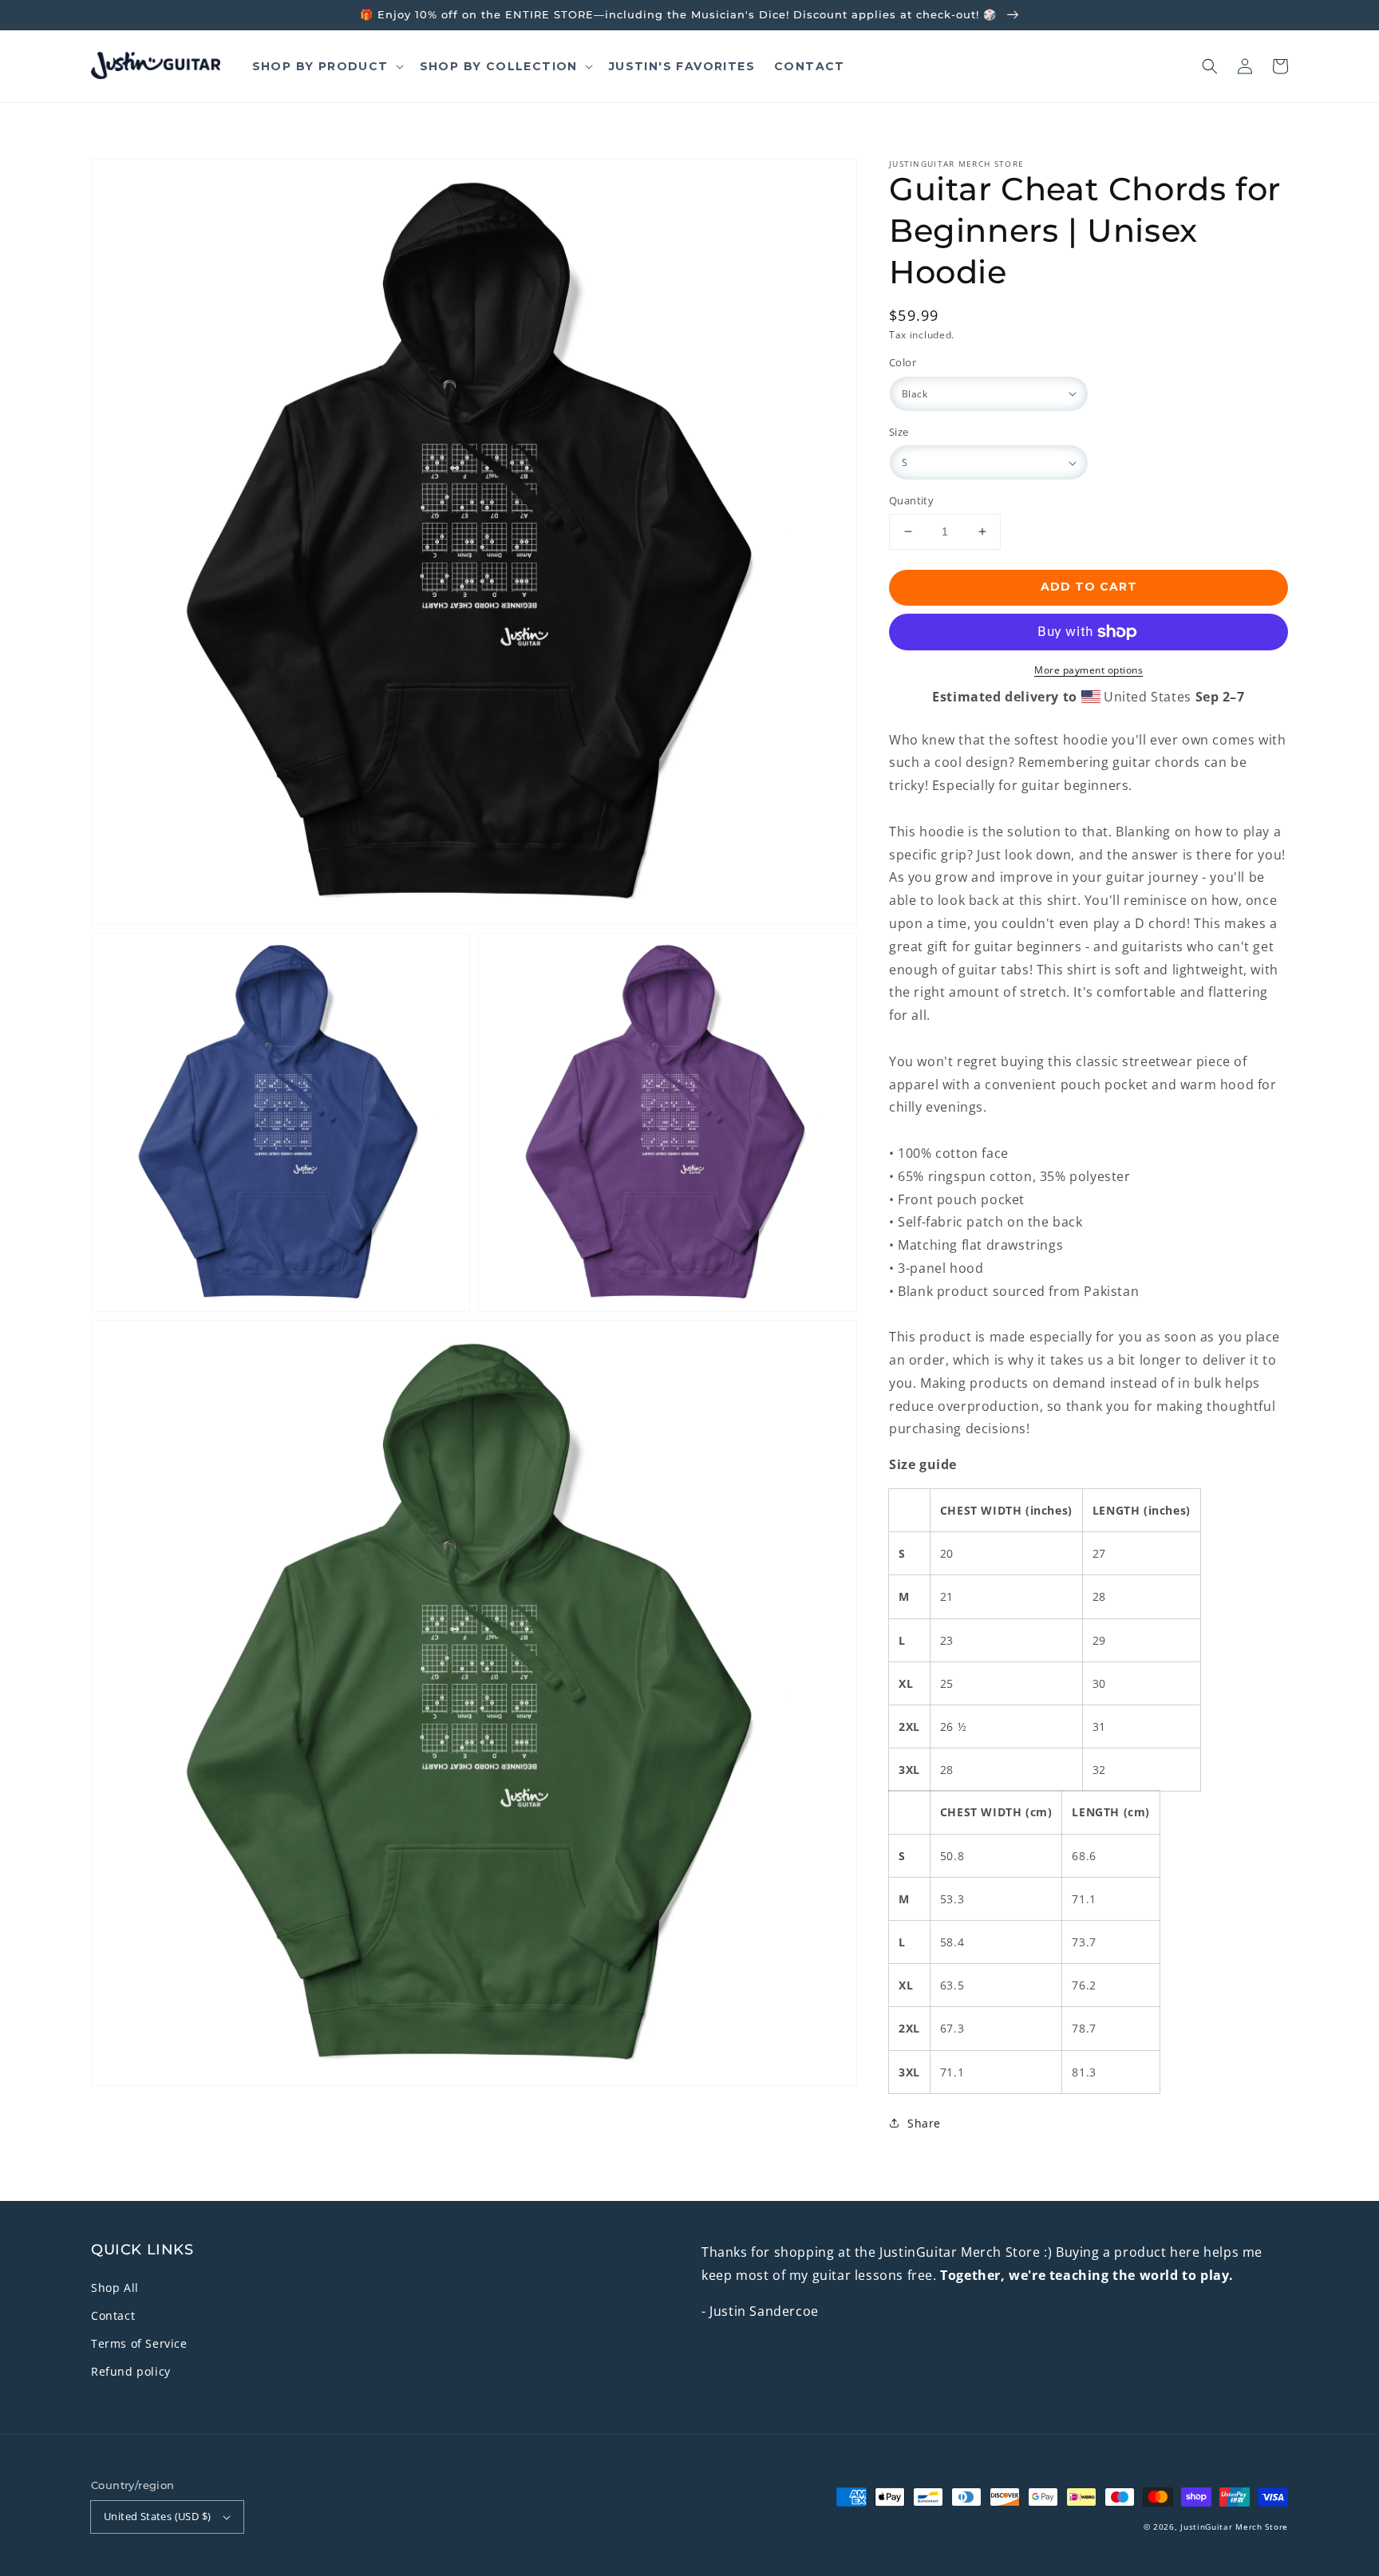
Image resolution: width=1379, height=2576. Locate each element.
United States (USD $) (157, 2516)
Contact (113, 2315)
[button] (1210, 66)
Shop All (115, 2288)
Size (899, 432)
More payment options (1089, 670)
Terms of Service (139, 2343)
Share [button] (924, 2123)
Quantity (911, 500)
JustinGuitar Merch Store (1234, 2527)
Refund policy (131, 2371)
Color (903, 362)
